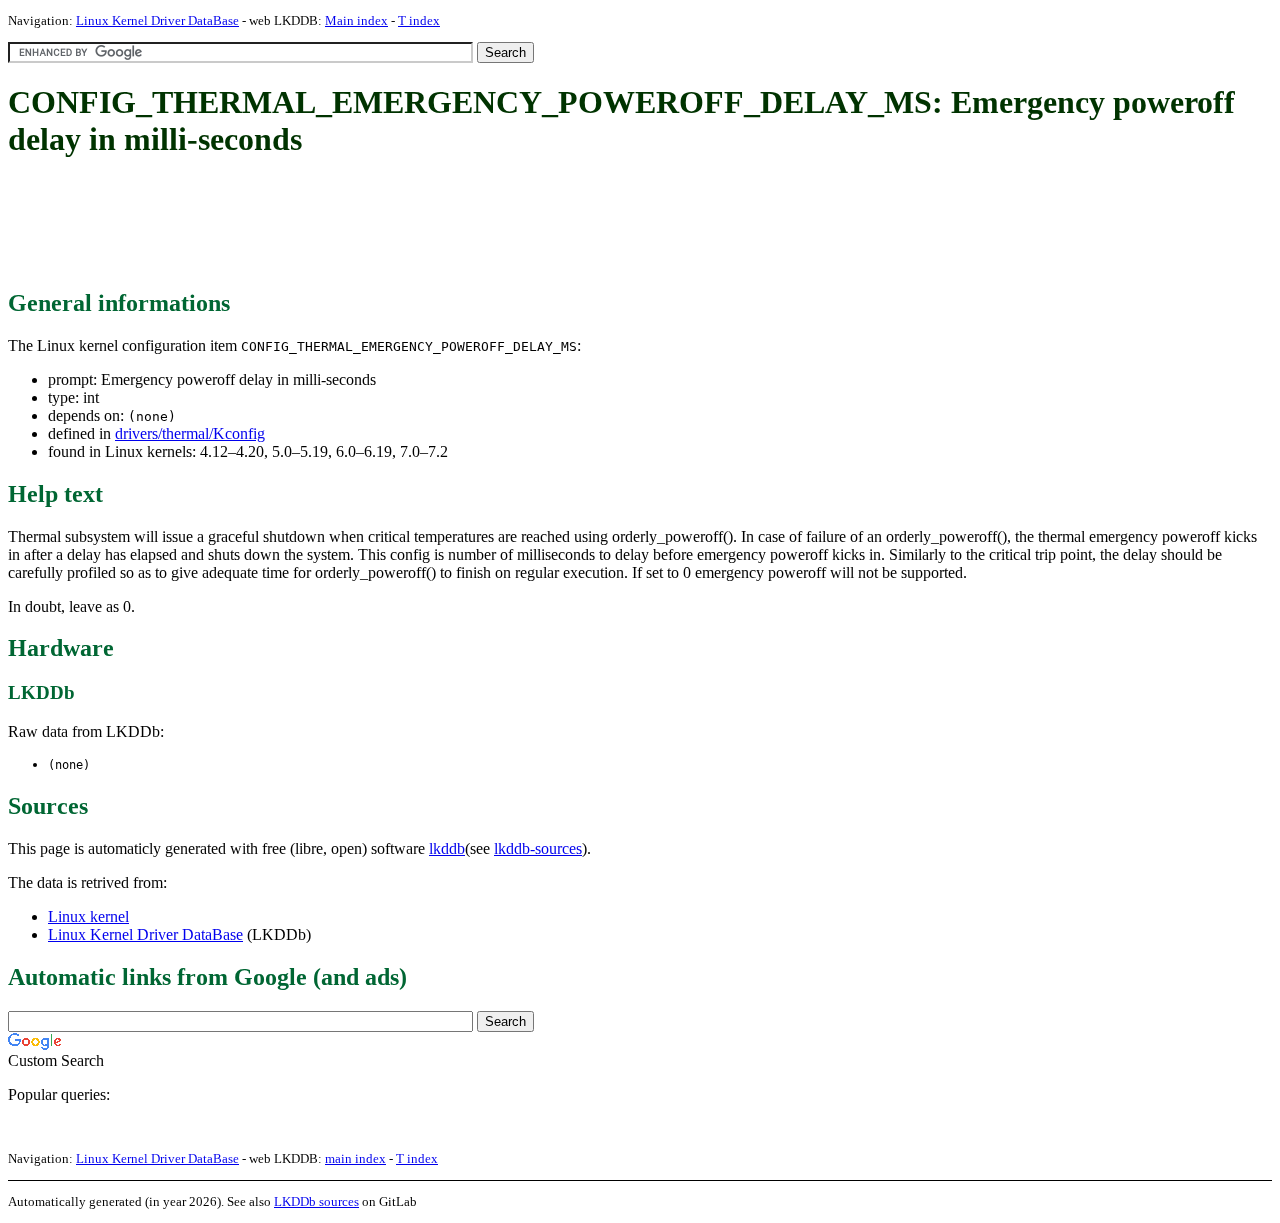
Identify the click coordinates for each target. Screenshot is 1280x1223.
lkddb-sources (538, 848)
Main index (356, 20)
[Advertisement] (372, 225)
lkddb (447, 848)
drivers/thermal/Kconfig (190, 433)
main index (355, 1158)
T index (419, 20)
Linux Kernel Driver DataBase (157, 20)
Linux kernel (88, 916)
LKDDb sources (316, 1201)
